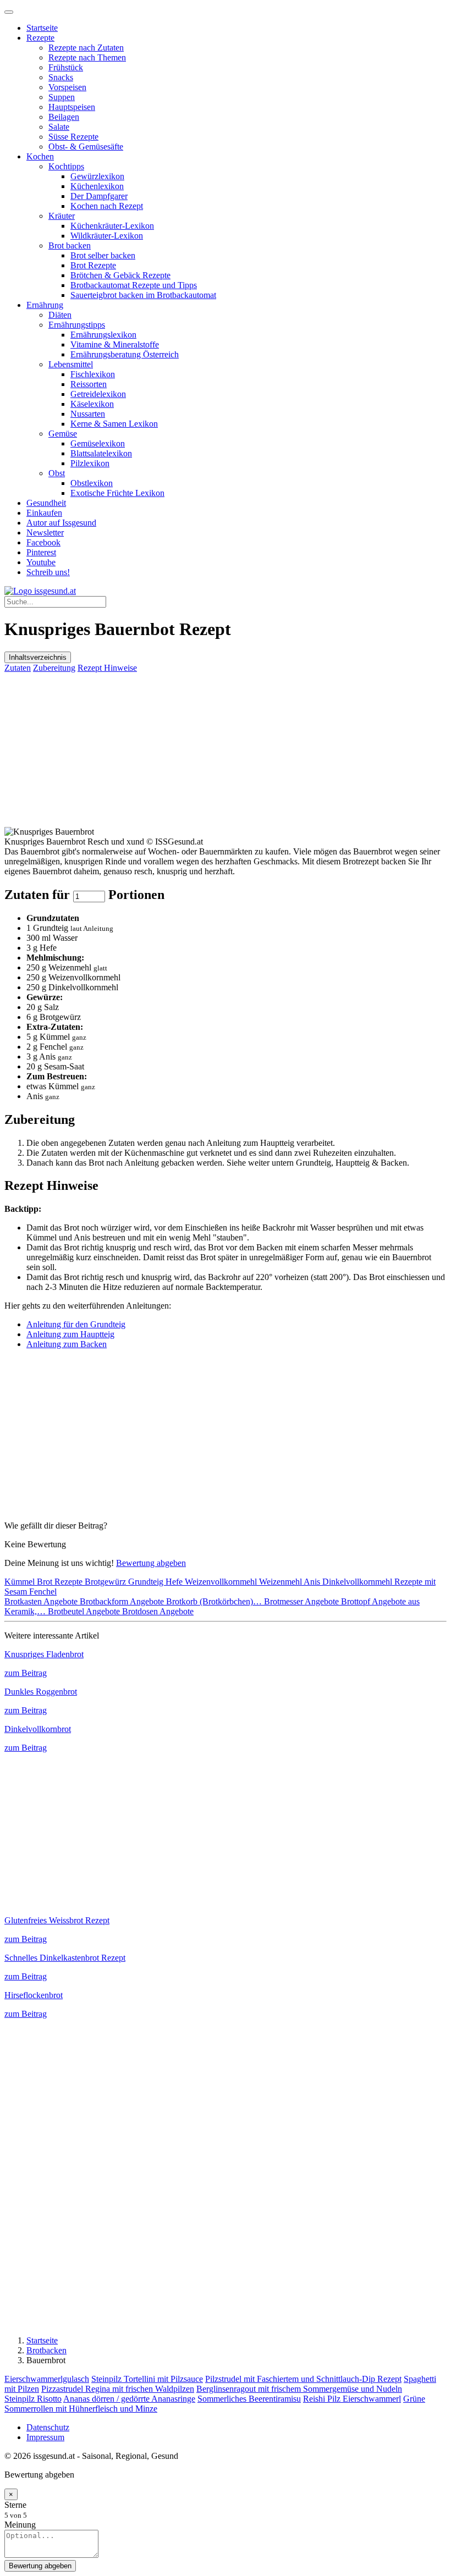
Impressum (45, 2437)
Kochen (40, 156)
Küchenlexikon (97, 186)
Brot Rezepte (93, 265)
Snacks (61, 77)
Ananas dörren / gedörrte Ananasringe (129, 2399)
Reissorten (89, 384)
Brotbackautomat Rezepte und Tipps (134, 285)
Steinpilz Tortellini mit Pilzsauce (147, 2379)
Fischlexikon (93, 374)
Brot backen (70, 246)
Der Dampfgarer (99, 196)
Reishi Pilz (323, 2399)
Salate (59, 127)
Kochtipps (66, 166)
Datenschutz (48, 2427)
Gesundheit (46, 503)
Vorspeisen (67, 87)
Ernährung (45, 305)
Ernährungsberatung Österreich (125, 354)
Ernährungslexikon (103, 335)
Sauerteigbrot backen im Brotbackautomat (143, 295)
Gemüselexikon (98, 443)
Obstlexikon (92, 483)
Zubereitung (54, 668)
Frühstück (66, 67)
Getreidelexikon (98, 394)
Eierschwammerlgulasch (47, 2379)
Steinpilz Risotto (33, 2399)
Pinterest (41, 552)
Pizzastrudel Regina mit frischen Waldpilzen (118, 2389)
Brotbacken (46, 2350)
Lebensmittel (71, 364)
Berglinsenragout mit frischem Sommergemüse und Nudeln (299, 2389)
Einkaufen (44, 513)
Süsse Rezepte (73, 137)
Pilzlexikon (90, 463)
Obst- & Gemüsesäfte (86, 147)
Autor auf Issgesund (61, 523)
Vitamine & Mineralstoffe (115, 344)
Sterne (15, 2505)
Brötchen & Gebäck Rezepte (120, 275)
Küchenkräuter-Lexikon (112, 226)
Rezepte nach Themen (87, 57)
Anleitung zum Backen (67, 1344)
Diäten (60, 315)
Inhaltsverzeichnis (38, 657)
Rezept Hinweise (107, 668)
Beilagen (64, 117)
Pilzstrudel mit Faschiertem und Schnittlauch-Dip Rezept (303, 2379)
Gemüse (63, 434)
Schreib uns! (48, 572)
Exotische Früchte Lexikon (117, 493)
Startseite (42, 28)
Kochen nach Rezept (107, 206)
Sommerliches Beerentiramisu (249, 2399)
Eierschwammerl (372, 2399)
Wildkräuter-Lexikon (107, 236)
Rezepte (40, 38)
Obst (57, 473)
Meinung (20, 2525)
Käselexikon (92, 404)
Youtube (41, 562)
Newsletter (45, 533)
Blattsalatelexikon (101, 453)
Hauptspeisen (72, 107)
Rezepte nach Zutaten (86, 48)
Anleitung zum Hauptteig (70, 1334)
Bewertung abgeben (151, 1563)
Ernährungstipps (77, 325)
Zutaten (18, 668)
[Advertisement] (226, 750)
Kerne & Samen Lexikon (114, 424)
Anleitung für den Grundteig (76, 1324)
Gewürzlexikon (97, 176)
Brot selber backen (103, 255)
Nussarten (88, 414)
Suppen (62, 97)
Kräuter (62, 216)
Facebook (43, 542)
